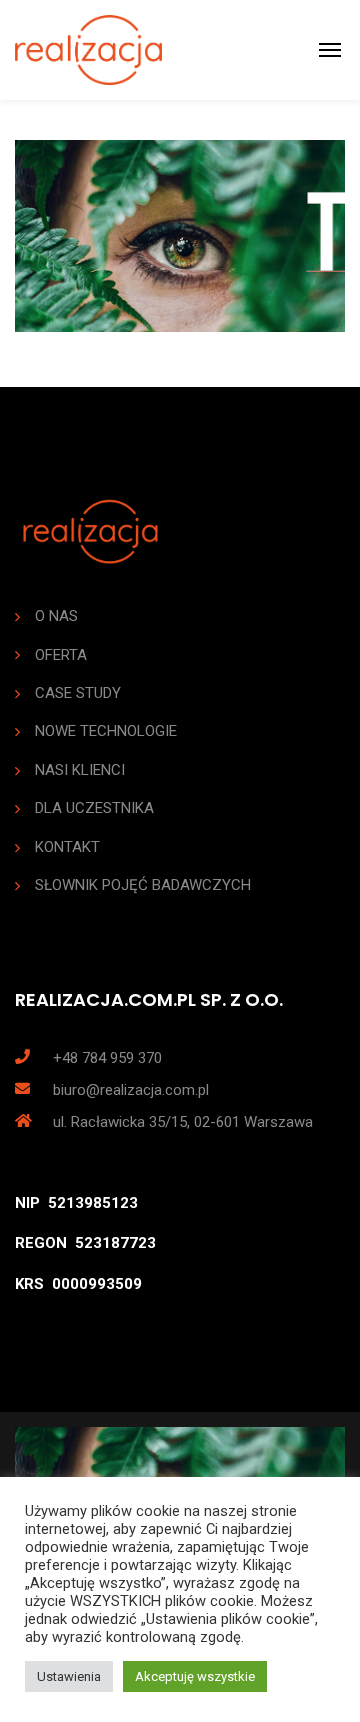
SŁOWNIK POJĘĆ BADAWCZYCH (143, 885)
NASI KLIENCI (80, 770)
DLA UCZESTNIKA (94, 808)
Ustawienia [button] (69, 1676)
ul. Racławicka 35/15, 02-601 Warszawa (183, 1122)
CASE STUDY (78, 693)
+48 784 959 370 (107, 1058)
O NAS (56, 616)
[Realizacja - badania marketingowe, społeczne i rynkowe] (88, 50)
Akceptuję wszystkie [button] (195, 1676)
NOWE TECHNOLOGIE (106, 731)
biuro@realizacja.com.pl (131, 1090)
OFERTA (61, 655)
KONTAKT (67, 847)
